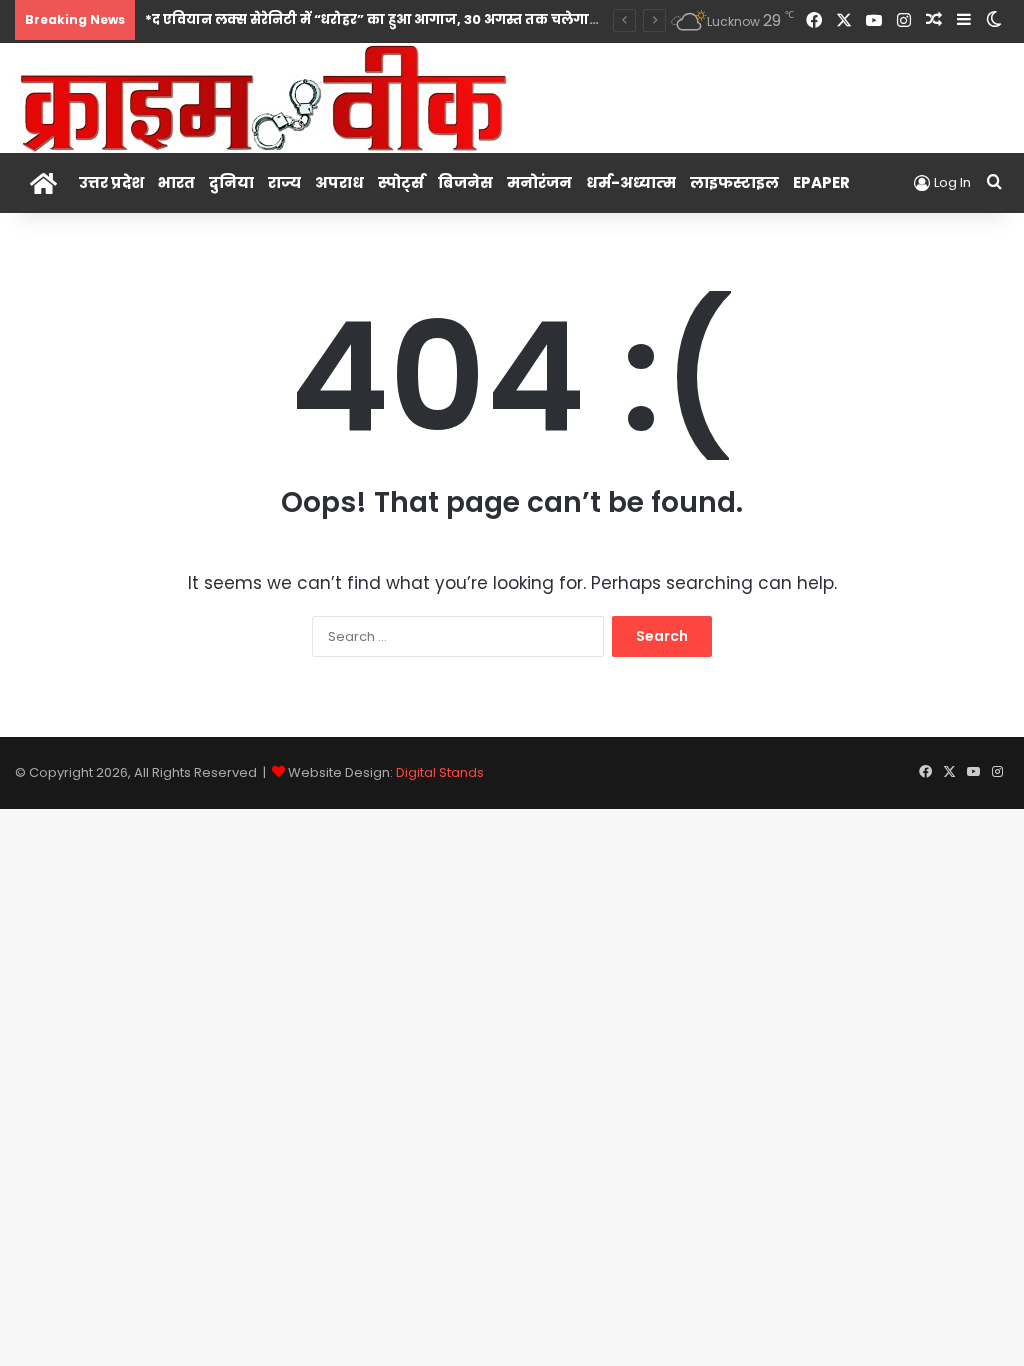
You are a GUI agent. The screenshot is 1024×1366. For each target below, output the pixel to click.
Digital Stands (440, 772)
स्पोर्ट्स (401, 182)
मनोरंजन (539, 182)
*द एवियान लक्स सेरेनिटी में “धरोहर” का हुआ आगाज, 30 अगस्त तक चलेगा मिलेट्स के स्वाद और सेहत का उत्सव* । (480, 19)
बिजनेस (465, 182)
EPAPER (821, 182)
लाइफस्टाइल (734, 182)
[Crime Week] (265, 96)
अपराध (339, 182)
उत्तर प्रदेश (111, 182)
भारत (176, 182)
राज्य (284, 182)
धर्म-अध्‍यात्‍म (631, 182)
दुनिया (231, 182)
